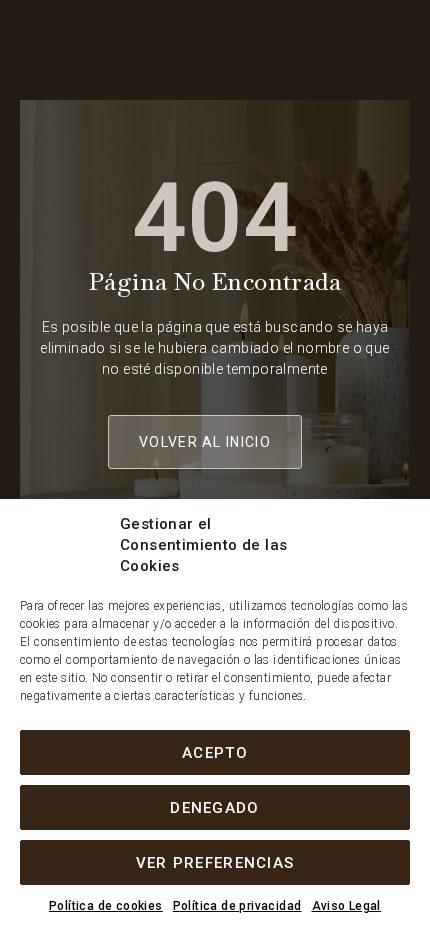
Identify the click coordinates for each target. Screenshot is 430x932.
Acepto (215, 753)
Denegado (214, 808)
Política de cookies (106, 906)
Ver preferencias (215, 863)
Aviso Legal (346, 906)
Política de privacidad (237, 906)
